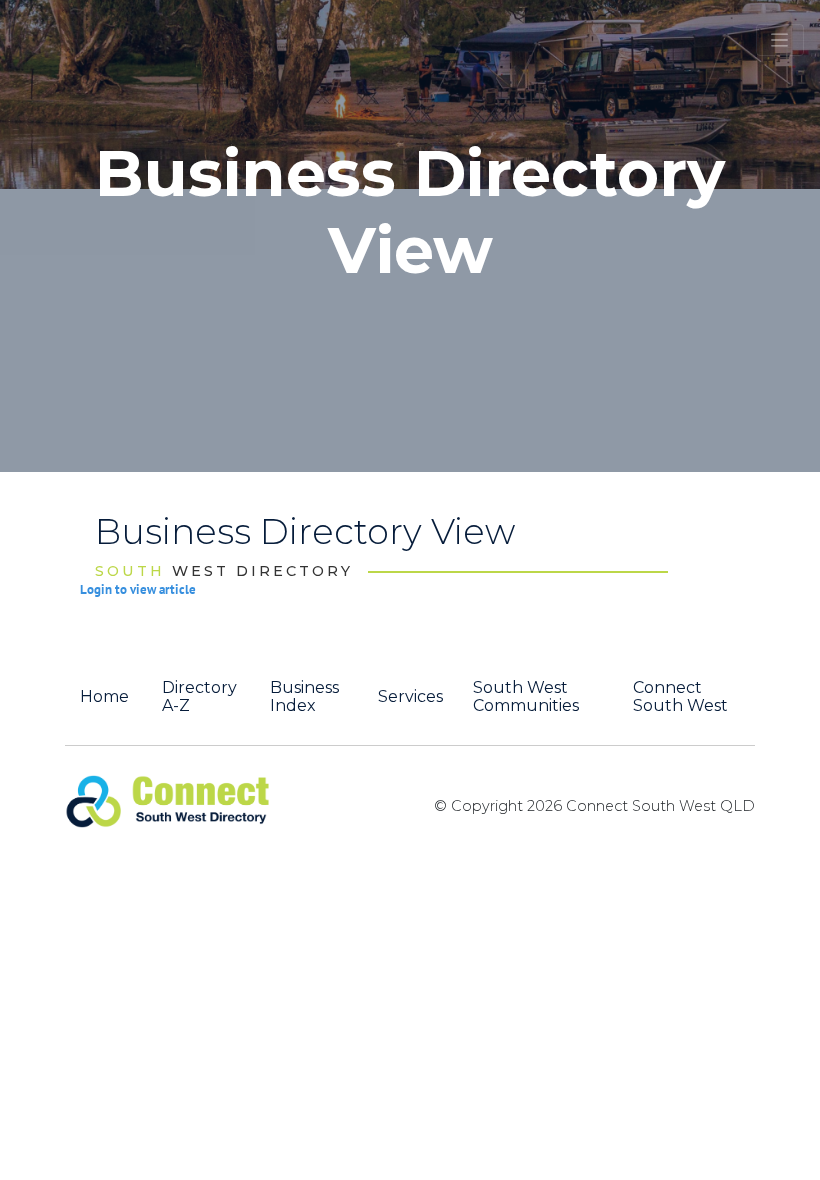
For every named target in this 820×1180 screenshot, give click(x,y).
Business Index (304, 697)
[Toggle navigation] (780, 40)
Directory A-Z (199, 697)
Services (410, 697)
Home (104, 697)
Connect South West (680, 697)
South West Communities (526, 697)
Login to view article (138, 589)
